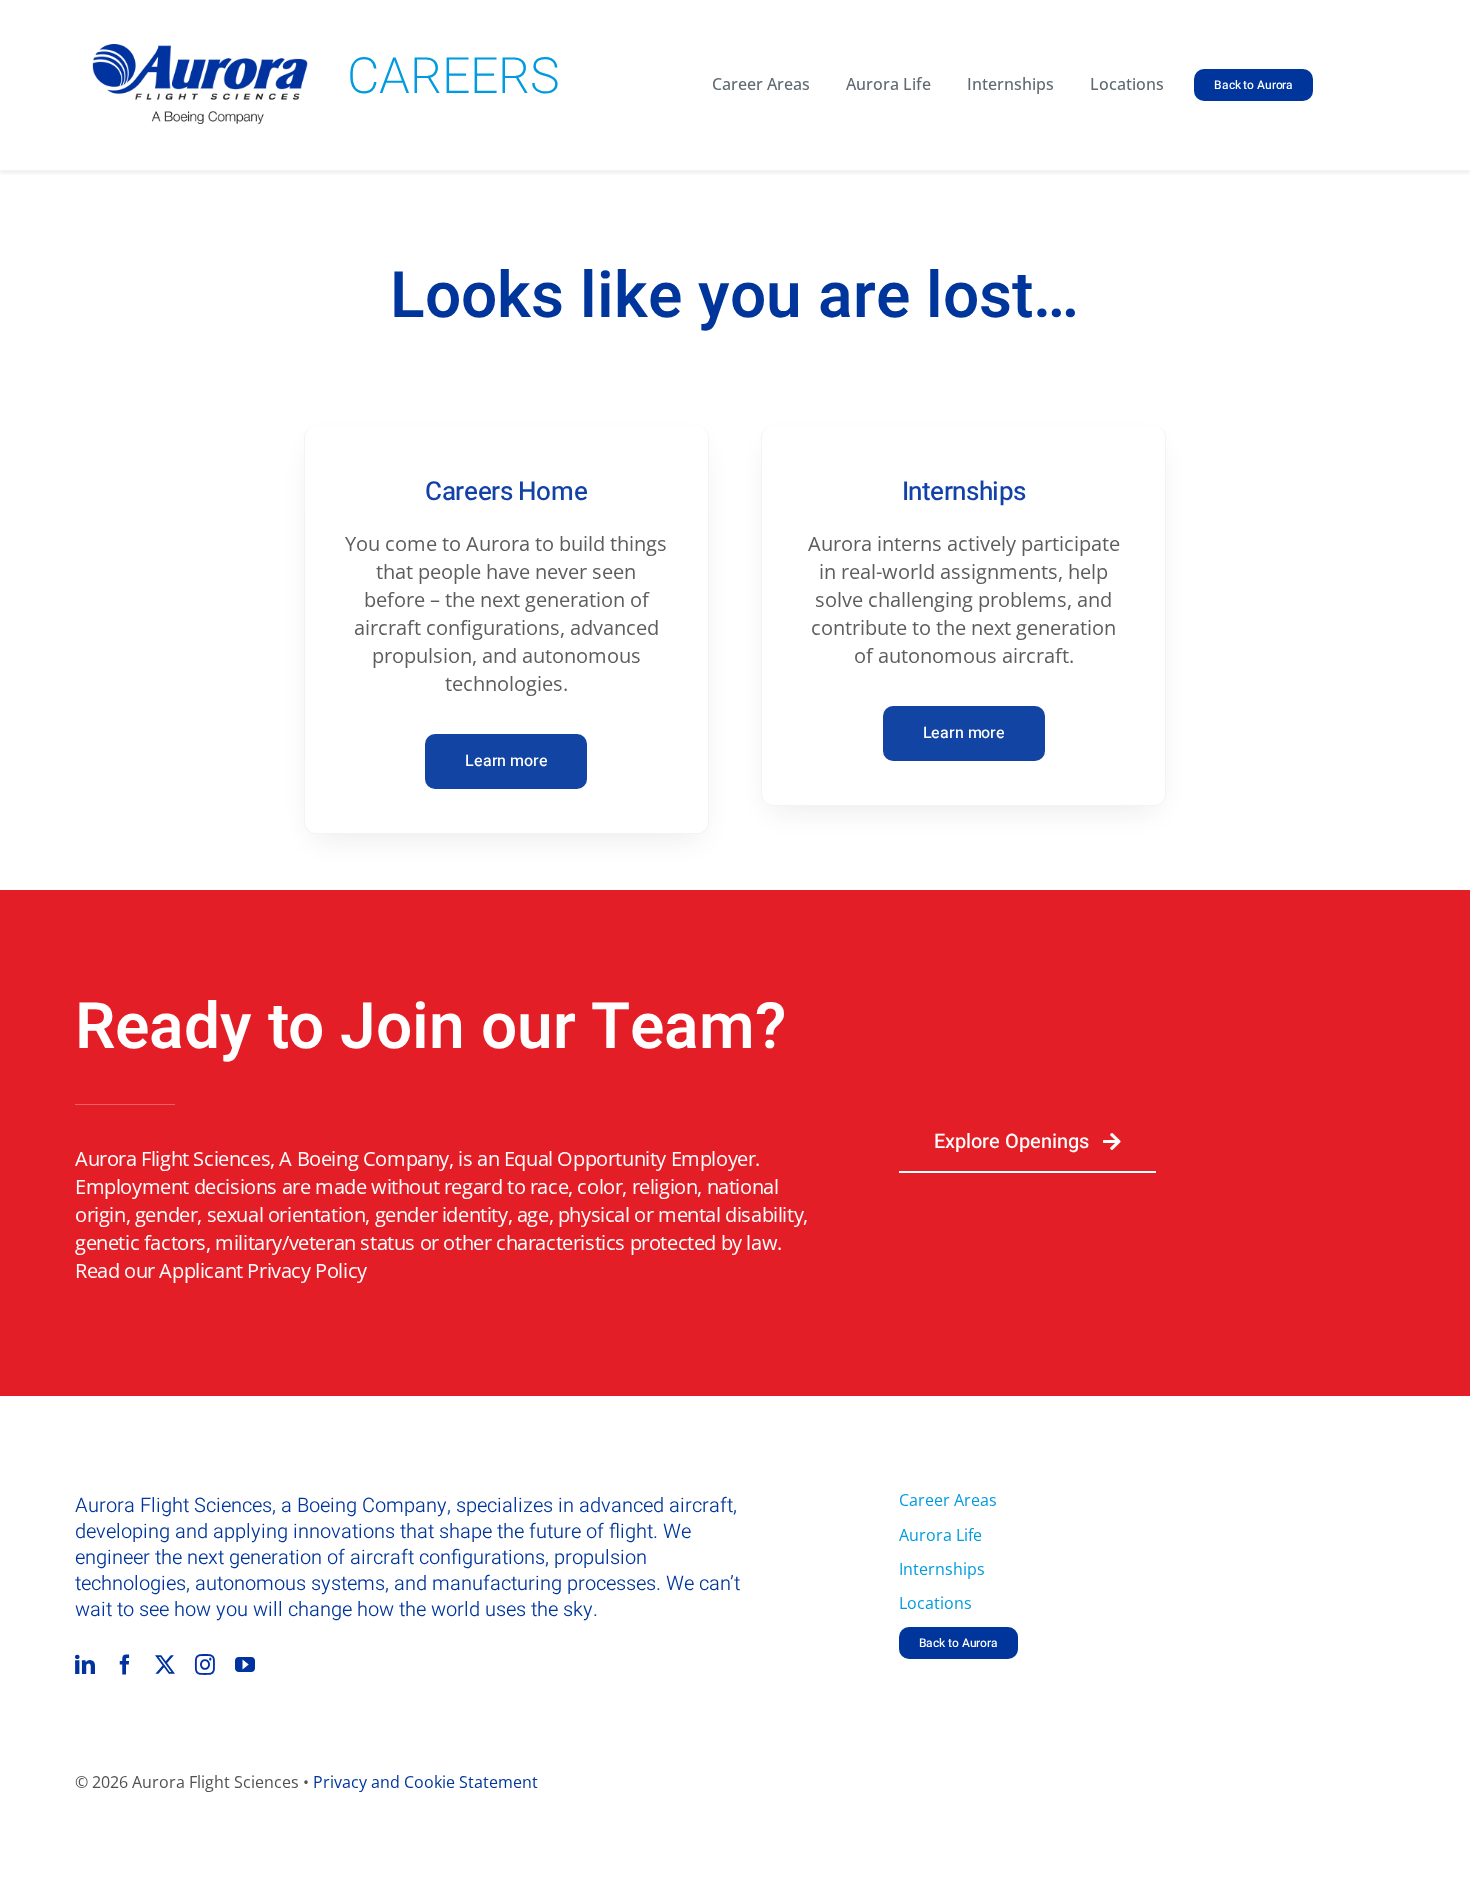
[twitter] (165, 1665)
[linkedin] (85, 1665)
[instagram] (205, 1665)
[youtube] (245, 1665)
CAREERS (453, 77)
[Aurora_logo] (200, 53)
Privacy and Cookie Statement (425, 1782)
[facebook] (125, 1665)
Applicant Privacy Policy (262, 1270)
